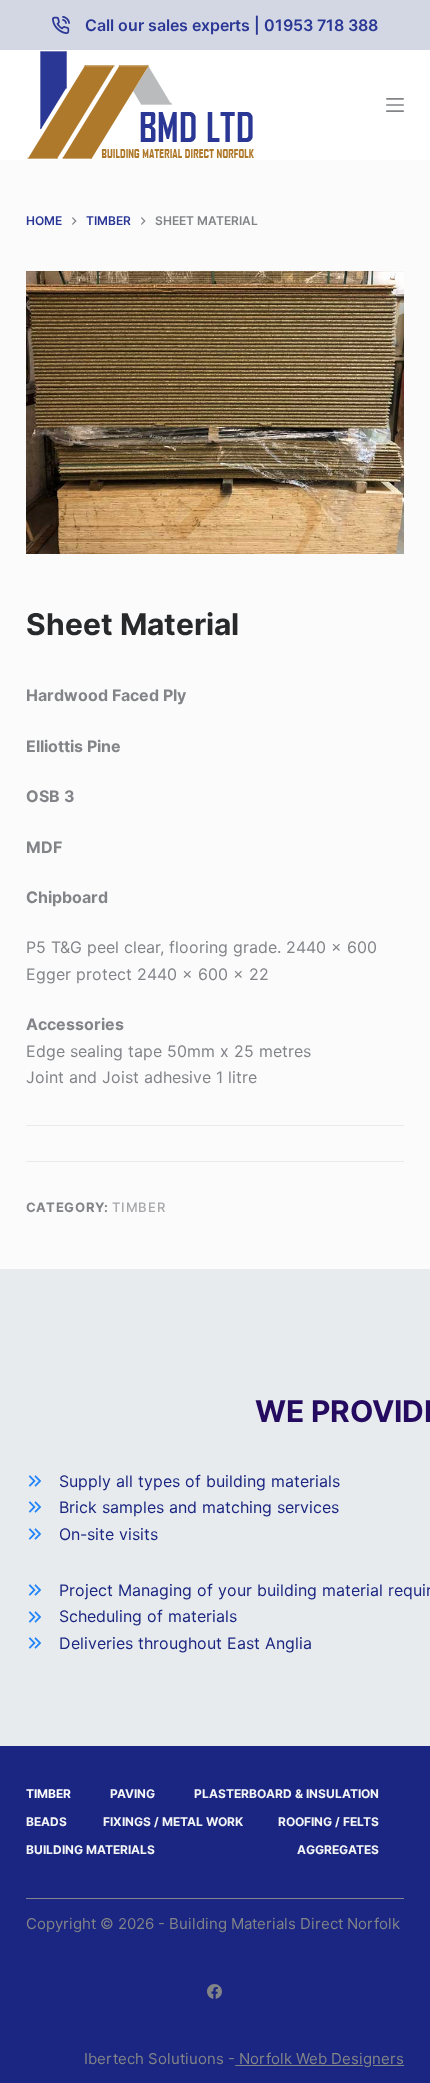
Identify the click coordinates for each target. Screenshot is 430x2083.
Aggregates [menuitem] (338, 1849)
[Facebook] (214, 1991)
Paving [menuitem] (132, 1793)
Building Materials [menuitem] (90, 1849)
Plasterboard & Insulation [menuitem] (286, 1793)
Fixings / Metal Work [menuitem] (173, 1821)
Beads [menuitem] (46, 1821)
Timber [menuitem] (48, 1793)
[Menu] (395, 105)
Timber (138, 1207)
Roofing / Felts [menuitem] (328, 1821)
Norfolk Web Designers (319, 2058)
